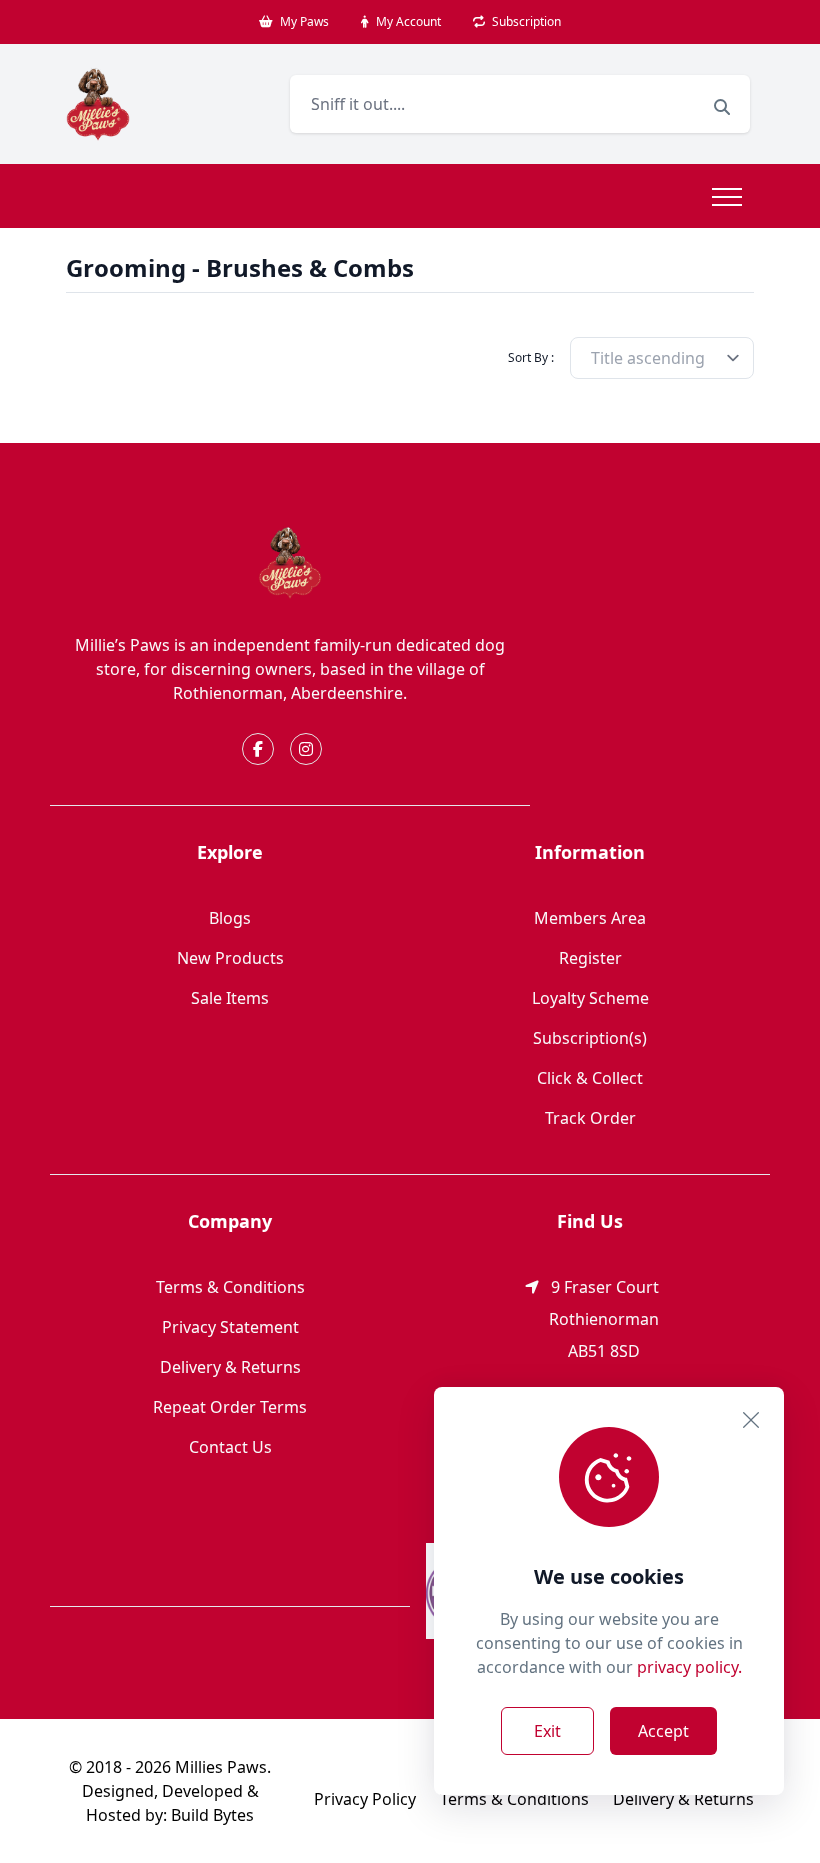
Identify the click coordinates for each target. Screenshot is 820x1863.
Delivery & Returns (230, 1367)
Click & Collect (590, 1078)
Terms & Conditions (230, 1287)
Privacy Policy (365, 1799)
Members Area (590, 918)
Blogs (230, 918)
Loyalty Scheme (590, 998)
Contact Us (230, 1447)
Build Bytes (212, 1815)
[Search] (722, 107)
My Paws (303, 21)
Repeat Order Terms (230, 1407)
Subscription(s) (590, 1038)
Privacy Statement (230, 1327)
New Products (230, 958)
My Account (407, 21)
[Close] (751, 1420)
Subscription (525, 21)
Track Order (590, 1118)
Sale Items (230, 998)
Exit (547, 1731)
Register (590, 958)
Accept (663, 1731)
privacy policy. (689, 1667)
